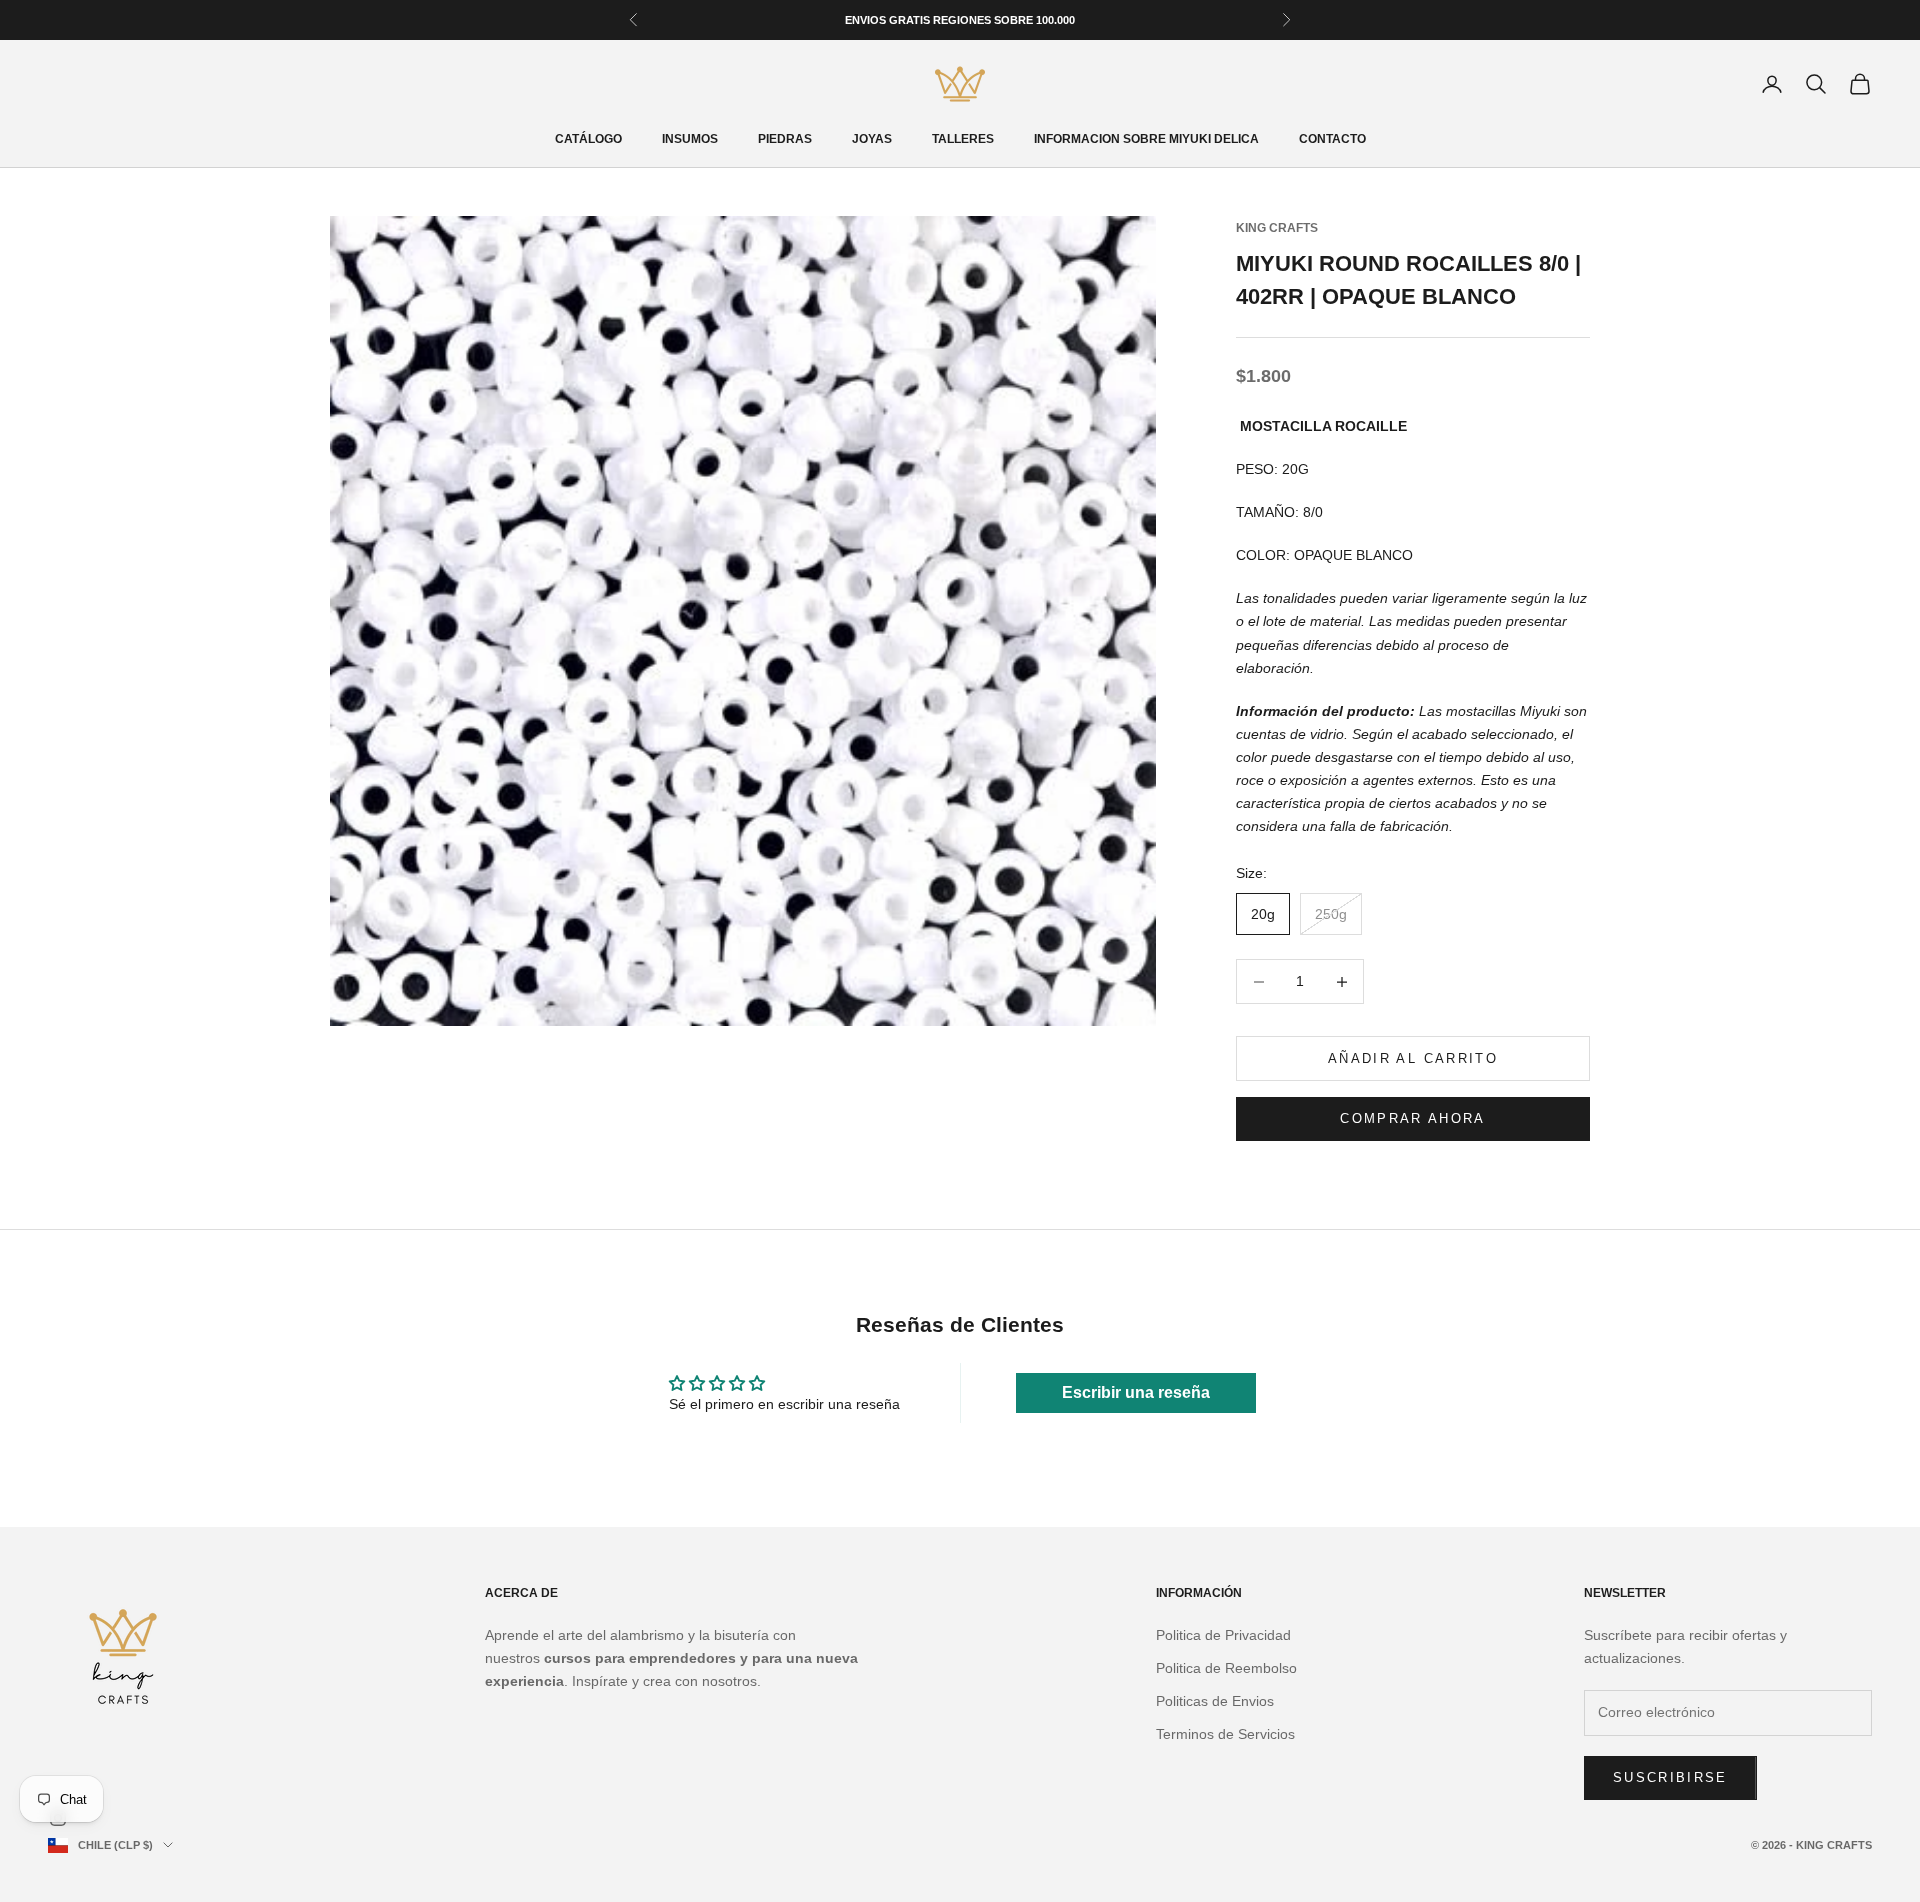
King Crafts (1277, 228)
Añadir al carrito (1413, 1058)
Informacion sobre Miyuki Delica (1146, 139)
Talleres (963, 139)
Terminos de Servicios (1225, 1734)
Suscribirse (1670, 1777)
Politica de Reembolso (1226, 1668)
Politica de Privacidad (1223, 1635)
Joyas (872, 139)
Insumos (690, 139)
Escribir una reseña (1136, 1392)
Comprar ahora (1412, 1118)
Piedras (785, 139)
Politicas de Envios (1215, 1701)
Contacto (1332, 139)
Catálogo (588, 139)
